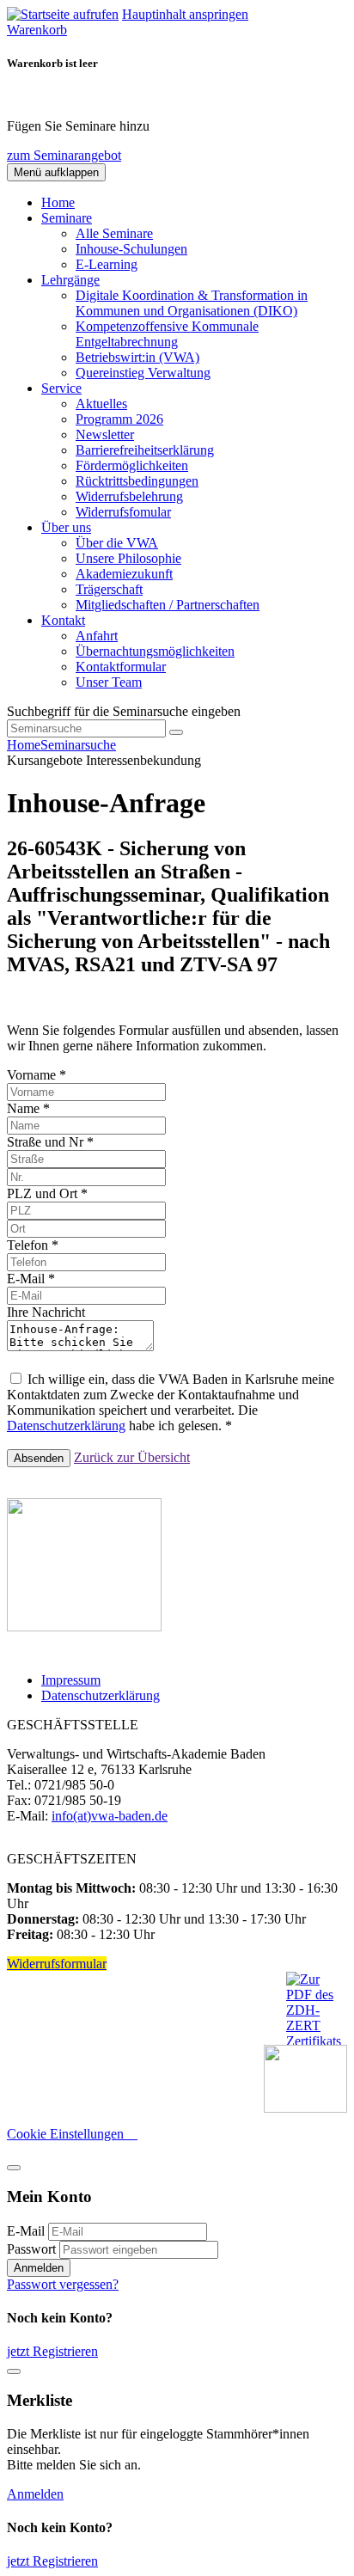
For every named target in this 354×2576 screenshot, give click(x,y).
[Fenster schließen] (14, 2371)
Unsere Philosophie (128, 558)
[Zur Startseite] (63, 14)
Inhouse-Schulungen (131, 249)
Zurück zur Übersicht (132, 1457)
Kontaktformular (121, 667)
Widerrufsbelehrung (129, 496)
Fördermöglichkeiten (132, 465)
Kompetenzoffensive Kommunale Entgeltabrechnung (167, 334)
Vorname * (37, 1075)
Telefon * (33, 1245)
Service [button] (61, 388)
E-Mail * (31, 1279)
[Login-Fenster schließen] (14, 2168)
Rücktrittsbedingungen (137, 481)
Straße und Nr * (50, 1142)
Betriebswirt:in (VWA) (137, 357)
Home (58, 202)
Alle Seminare (114, 233)
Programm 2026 (119, 419)
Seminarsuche (78, 745)
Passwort (31, 2249)
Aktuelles (101, 404)
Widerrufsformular (57, 1964)
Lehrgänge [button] (70, 280)
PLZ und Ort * (47, 1193)
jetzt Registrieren (52, 2351)
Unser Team (109, 682)
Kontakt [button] (63, 620)
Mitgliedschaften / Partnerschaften (168, 605)
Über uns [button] (66, 527)
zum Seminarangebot (64, 155)
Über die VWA (117, 543)
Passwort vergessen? (63, 2284)
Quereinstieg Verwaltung (143, 373)
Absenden (39, 1458)
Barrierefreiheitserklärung (145, 450)
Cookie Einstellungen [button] (72, 2134)
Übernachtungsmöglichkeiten (155, 651)
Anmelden (39, 2268)
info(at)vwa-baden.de (110, 1816)
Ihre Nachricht (46, 1312)
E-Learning (107, 264)
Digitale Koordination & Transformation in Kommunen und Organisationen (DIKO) (192, 303)
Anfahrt (97, 636)
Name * (28, 1108)
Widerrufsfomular (123, 512)
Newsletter (105, 434)
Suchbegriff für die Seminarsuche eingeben (124, 711)
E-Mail (26, 2231)
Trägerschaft (109, 589)
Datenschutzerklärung (66, 1426)
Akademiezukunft (124, 574)
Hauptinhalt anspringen (185, 14)
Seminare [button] (67, 218)
